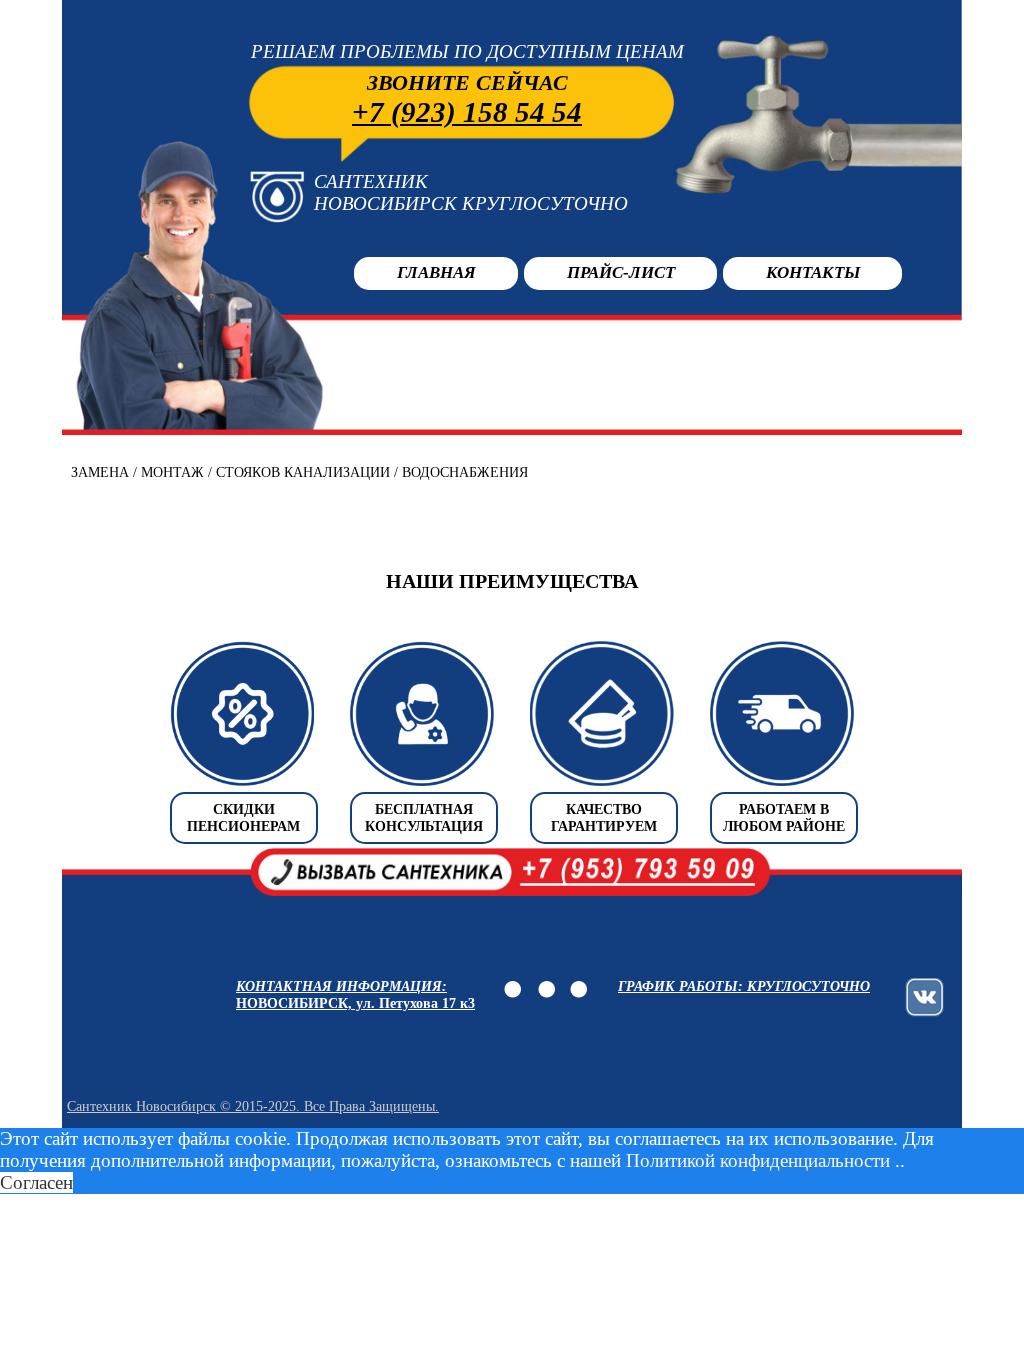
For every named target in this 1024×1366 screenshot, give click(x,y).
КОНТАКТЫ (813, 272)
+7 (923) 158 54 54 (467, 112)
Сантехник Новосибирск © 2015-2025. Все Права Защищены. (253, 1106)
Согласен (36, 1182)
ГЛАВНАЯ (436, 272)
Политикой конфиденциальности (758, 1160)
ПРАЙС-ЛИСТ (621, 272)
